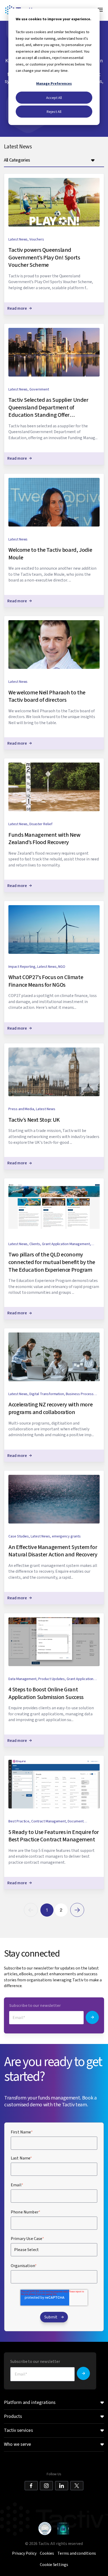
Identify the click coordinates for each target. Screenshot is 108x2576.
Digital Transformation (47, 1394)
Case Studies (19, 1536)
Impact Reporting (22, 967)
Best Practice (19, 1821)
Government (39, 389)
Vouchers (37, 239)
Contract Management (48, 1821)
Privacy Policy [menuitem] (24, 2553)
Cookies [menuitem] (47, 2553)
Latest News (18, 239)
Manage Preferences (54, 83)
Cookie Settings (54, 2565)
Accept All (54, 98)
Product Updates (52, 1679)
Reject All (54, 112)
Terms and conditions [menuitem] (77, 2553)
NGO (62, 967)
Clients (35, 1244)
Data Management (22, 1679)
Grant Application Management (66, 1244)
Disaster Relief (41, 824)
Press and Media (21, 1109)
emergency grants (66, 1536)
